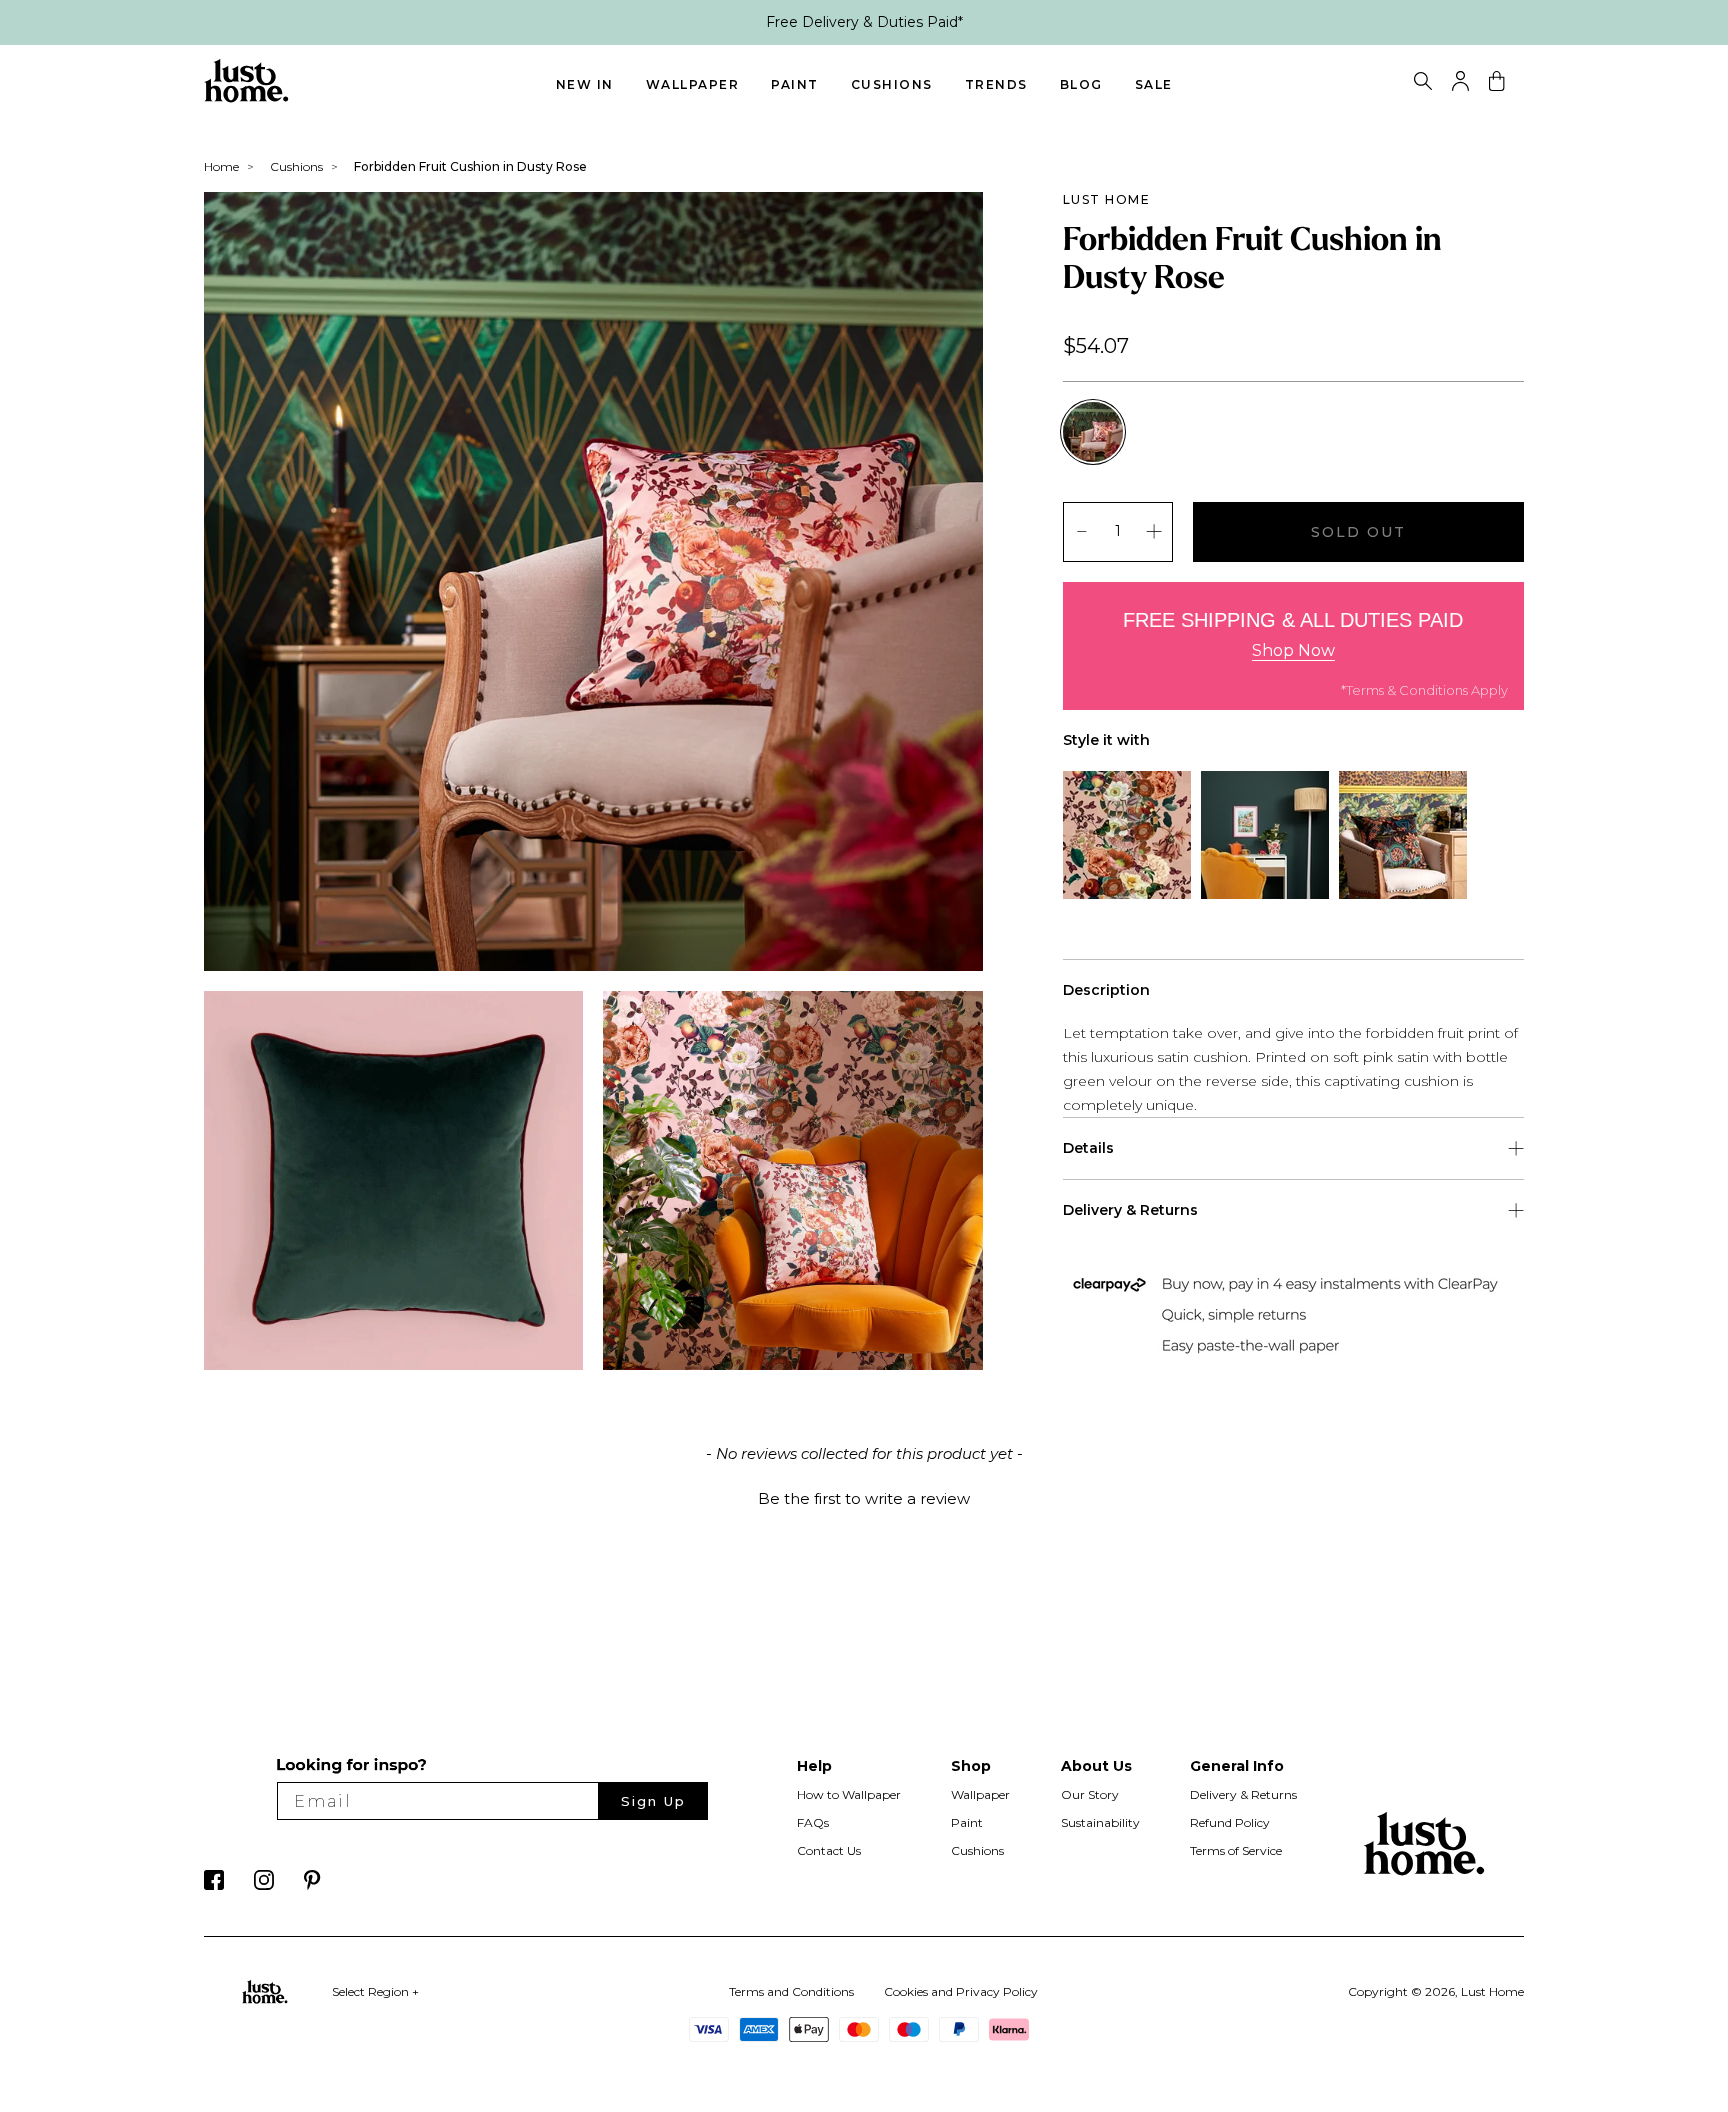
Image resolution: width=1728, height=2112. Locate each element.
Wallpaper (693, 84)
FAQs (813, 1822)
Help (814, 1766)
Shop (971, 1766)
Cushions (892, 84)
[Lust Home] (246, 98)
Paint (795, 84)
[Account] (1460, 86)
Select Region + (375, 1991)
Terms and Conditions (791, 1991)
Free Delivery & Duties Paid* (864, 22)
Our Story (1090, 1794)
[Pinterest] (312, 1885)
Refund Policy (1230, 1822)
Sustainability (1100, 1822)
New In (585, 84)
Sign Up (653, 1801)
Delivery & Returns (1243, 1794)
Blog (1081, 84)
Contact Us (829, 1850)
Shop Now (1293, 650)
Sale (1154, 84)
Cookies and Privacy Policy (961, 1991)
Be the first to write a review (864, 1498)
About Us (1096, 1766)
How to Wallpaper (849, 1794)
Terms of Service (1236, 1850)
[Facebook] (214, 1885)
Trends (996, 84)
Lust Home (1107, 199)
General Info (1237, 1766)
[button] (864, 1496)
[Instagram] (264, 1885)
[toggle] (1423, 84)
